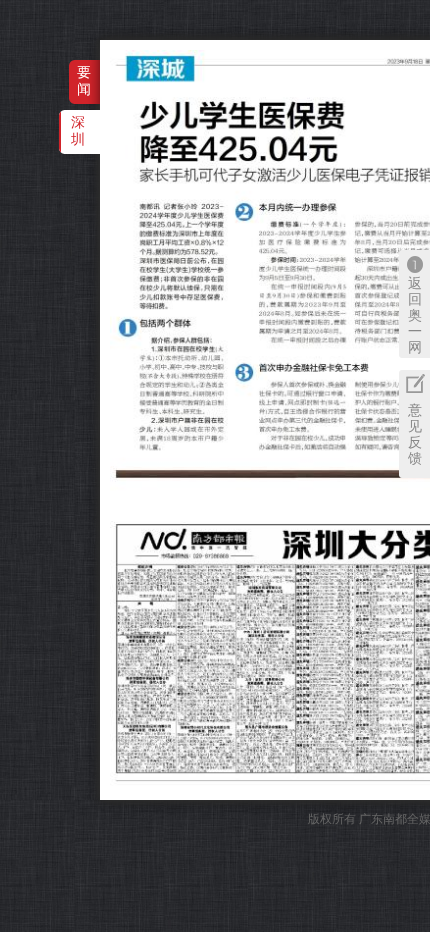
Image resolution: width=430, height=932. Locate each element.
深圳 (78, 130)
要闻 (84, 80)
